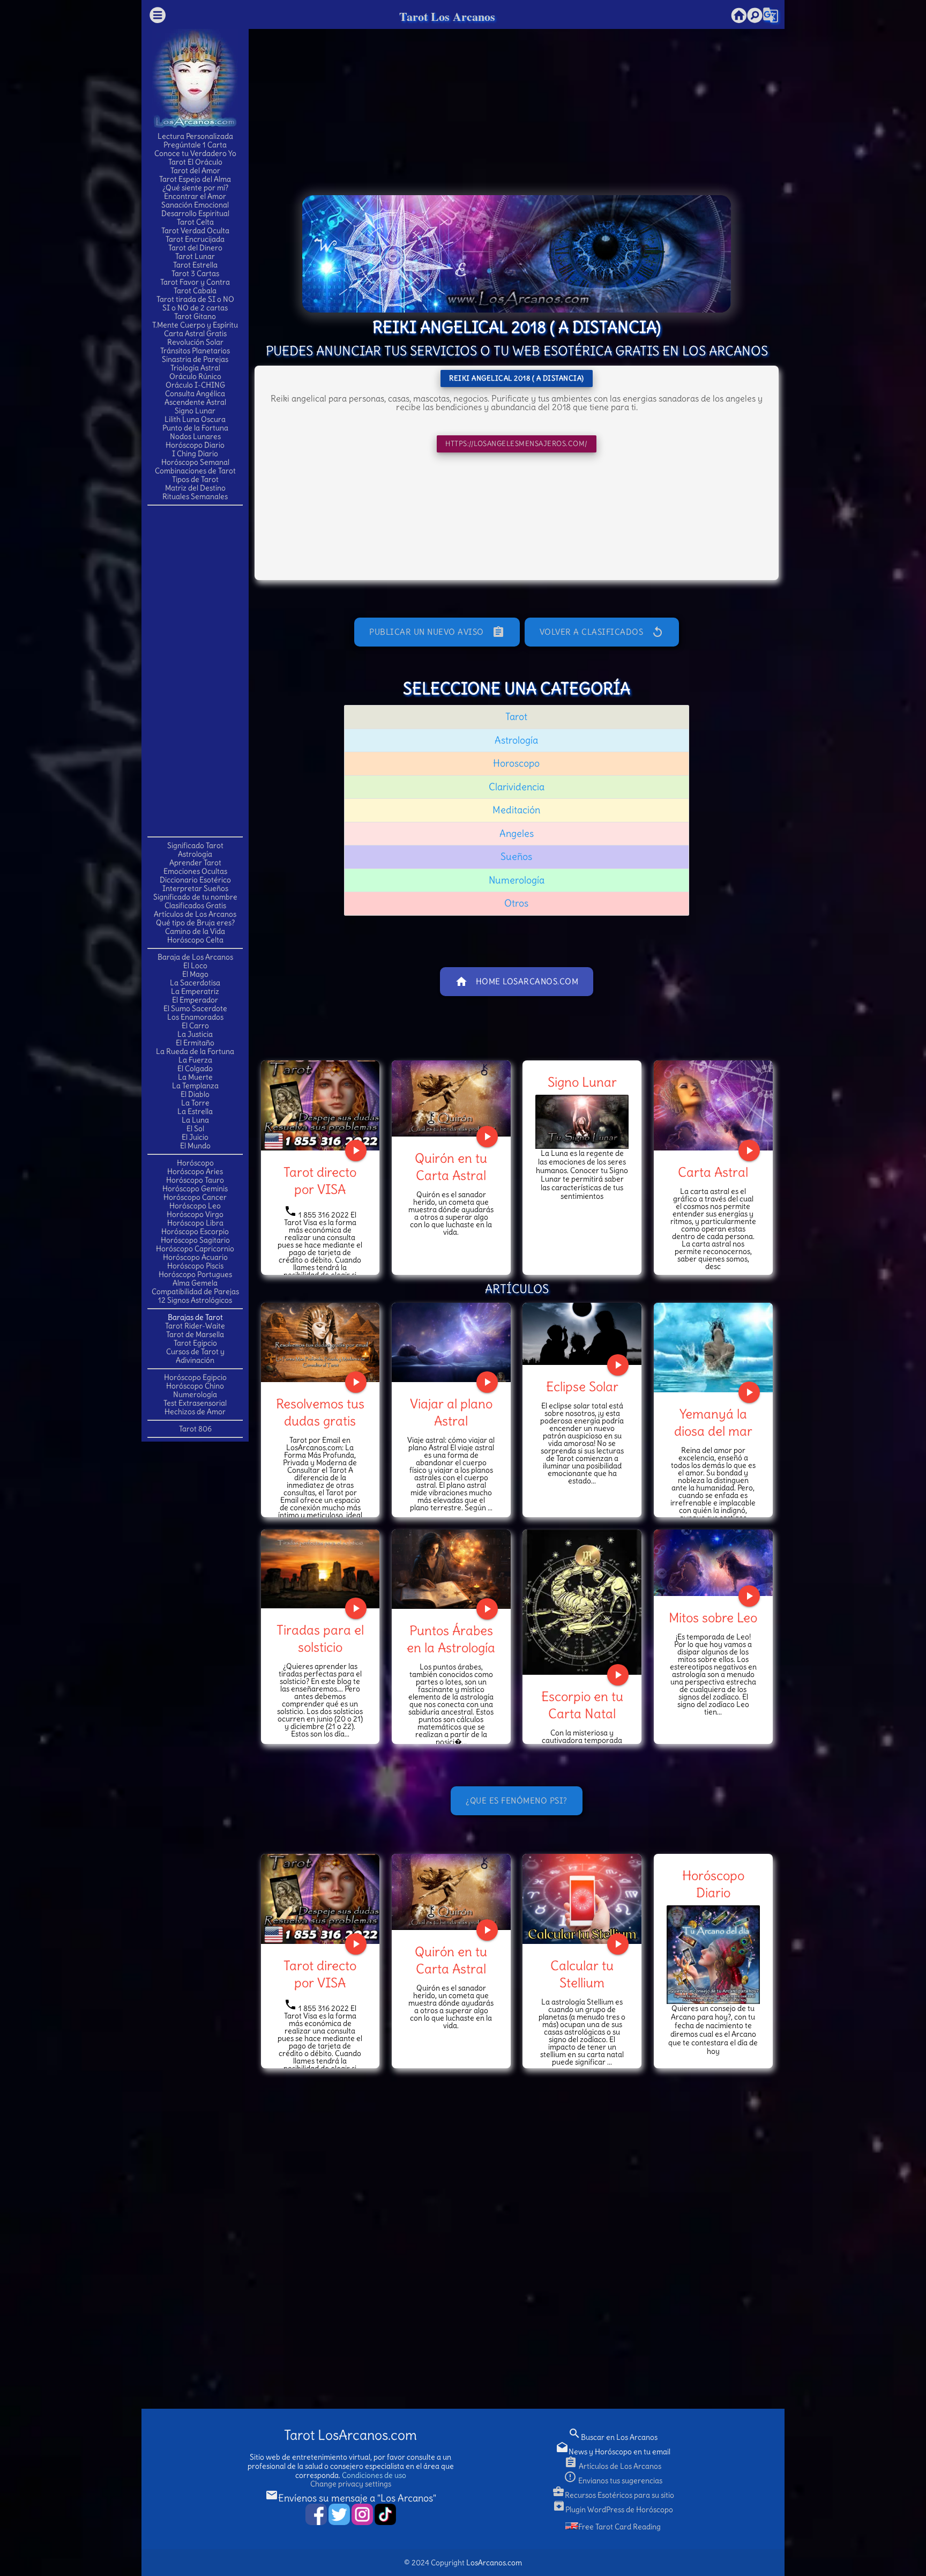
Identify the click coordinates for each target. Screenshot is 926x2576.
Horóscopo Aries (195, 1171)
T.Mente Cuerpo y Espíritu (195, 325)
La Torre (195, 1103)
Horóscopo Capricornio (195, 1249)
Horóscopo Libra (195, 1223)
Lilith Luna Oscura (195, 419)
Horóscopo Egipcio (195, 1377)
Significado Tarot (195, 845)
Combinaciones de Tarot (195, 471)
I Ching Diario (195, 454)
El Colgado (195, 1068)
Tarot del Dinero (195, 248)
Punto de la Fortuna (195, 428)
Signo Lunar (195, 411)
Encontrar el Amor (195, 196)
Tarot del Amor (195, 170)
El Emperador (195, 1000)
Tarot (516, 717)
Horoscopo (516, 763)
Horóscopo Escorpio (195, 1231)
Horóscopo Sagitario (195, 1240)
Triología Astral (195, 368)
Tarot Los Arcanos (447, 16)
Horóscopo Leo (195, 1206)
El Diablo (195, 1094)
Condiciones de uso (374, 2475)
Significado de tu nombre (195, 897)
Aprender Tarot (195, 863)
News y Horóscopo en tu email (613, 2452)
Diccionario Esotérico (195, 880)
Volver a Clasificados (602, 632)
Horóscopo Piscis (195, 1266)
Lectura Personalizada (195, 136)
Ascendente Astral (195, 402)
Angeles (517, 833)
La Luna (195, 1120)
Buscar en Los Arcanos (613, 2437)
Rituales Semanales (195, 496)
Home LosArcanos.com (517, 982)
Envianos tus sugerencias (613, 2481)
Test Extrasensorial (195, 1403)
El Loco (195, 966)
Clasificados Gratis (195, 905)
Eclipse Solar (582, 1386)
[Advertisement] (195, 670)
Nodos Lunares (195, 436)
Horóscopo (195, 1163)
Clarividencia (517, 787)
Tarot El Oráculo (195, 162)
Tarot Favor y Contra (195, 282)
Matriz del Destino (195, 488)
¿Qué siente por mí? (195, 188)
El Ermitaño (195, 1043)
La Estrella (195, 1111)
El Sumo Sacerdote (195, 1008)
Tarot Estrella (195, 265)
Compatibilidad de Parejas (195, 1291)
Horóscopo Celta (195, 940)
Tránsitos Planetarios (195, 351)
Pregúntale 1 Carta (195, 145)
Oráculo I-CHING (195, 385)
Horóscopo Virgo (195, 1214)
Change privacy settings (351, 2484)
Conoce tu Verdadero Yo (195, 153)
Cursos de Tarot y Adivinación (195, 1356)
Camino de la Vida (195, 931)
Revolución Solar (195, 342)
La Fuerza (195, 1060)
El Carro (195, 1026)
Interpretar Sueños (195, 888)
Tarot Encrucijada (195, 239)
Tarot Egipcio (195, 1343)
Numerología (195, 1394)
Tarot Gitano (195, 316)
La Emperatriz (195, 991)
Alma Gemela (195, 1283)
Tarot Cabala (195, 291)
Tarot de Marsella (195, 1334)
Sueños (516, 856)
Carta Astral (713, 1172)
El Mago (195, 974)
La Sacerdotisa (195, 983)
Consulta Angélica (195, 394)
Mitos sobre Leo (713, 1617)
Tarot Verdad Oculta (195, 231)
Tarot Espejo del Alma (195, 179)
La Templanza (195, 1086)
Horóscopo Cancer (195, 1197)
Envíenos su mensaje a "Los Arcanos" (351, 2498)
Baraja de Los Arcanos (195, 957)
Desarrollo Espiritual (195, 213)
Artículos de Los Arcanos (195, 914)
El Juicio (195, 1137)
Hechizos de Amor (195, 1412)
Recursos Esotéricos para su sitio (613, 2495)
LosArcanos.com (494, 2563)
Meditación (516, 810)
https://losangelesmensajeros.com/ (517, 444)
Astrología (195, 854)
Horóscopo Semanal (195, 462)
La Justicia (195, 1034)
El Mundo (195, 1146)
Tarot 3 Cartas (195, 273)
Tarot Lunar (195, 256)
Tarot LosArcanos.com (350, 2435)
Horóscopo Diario (195, 445)
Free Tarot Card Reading (619, 2527)
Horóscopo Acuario (195, 1257)
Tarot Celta (195, 222)
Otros (516, 903)
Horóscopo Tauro (195, 1180)
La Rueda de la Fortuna (195, 1051)
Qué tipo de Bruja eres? (195, 923)
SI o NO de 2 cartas (195, 308)
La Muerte (195, 1077)
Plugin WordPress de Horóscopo (613, 2510)
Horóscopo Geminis (195, 1189)
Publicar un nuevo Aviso (437, 632)
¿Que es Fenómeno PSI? (517, 1801)
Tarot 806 (195, 1429)
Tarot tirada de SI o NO (195, 299)
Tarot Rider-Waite (195, 1326)
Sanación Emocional (195, 205)
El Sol (195, 1129)
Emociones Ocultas (195, 871)
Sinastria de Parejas (195, 359)
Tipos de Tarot (195, 479)
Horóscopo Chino (195, 1386)
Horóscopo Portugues (195, 1274)
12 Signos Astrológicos (195, 1300)
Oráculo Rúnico (195, 376)
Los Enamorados (195, 1017)
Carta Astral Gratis (195, 333)
